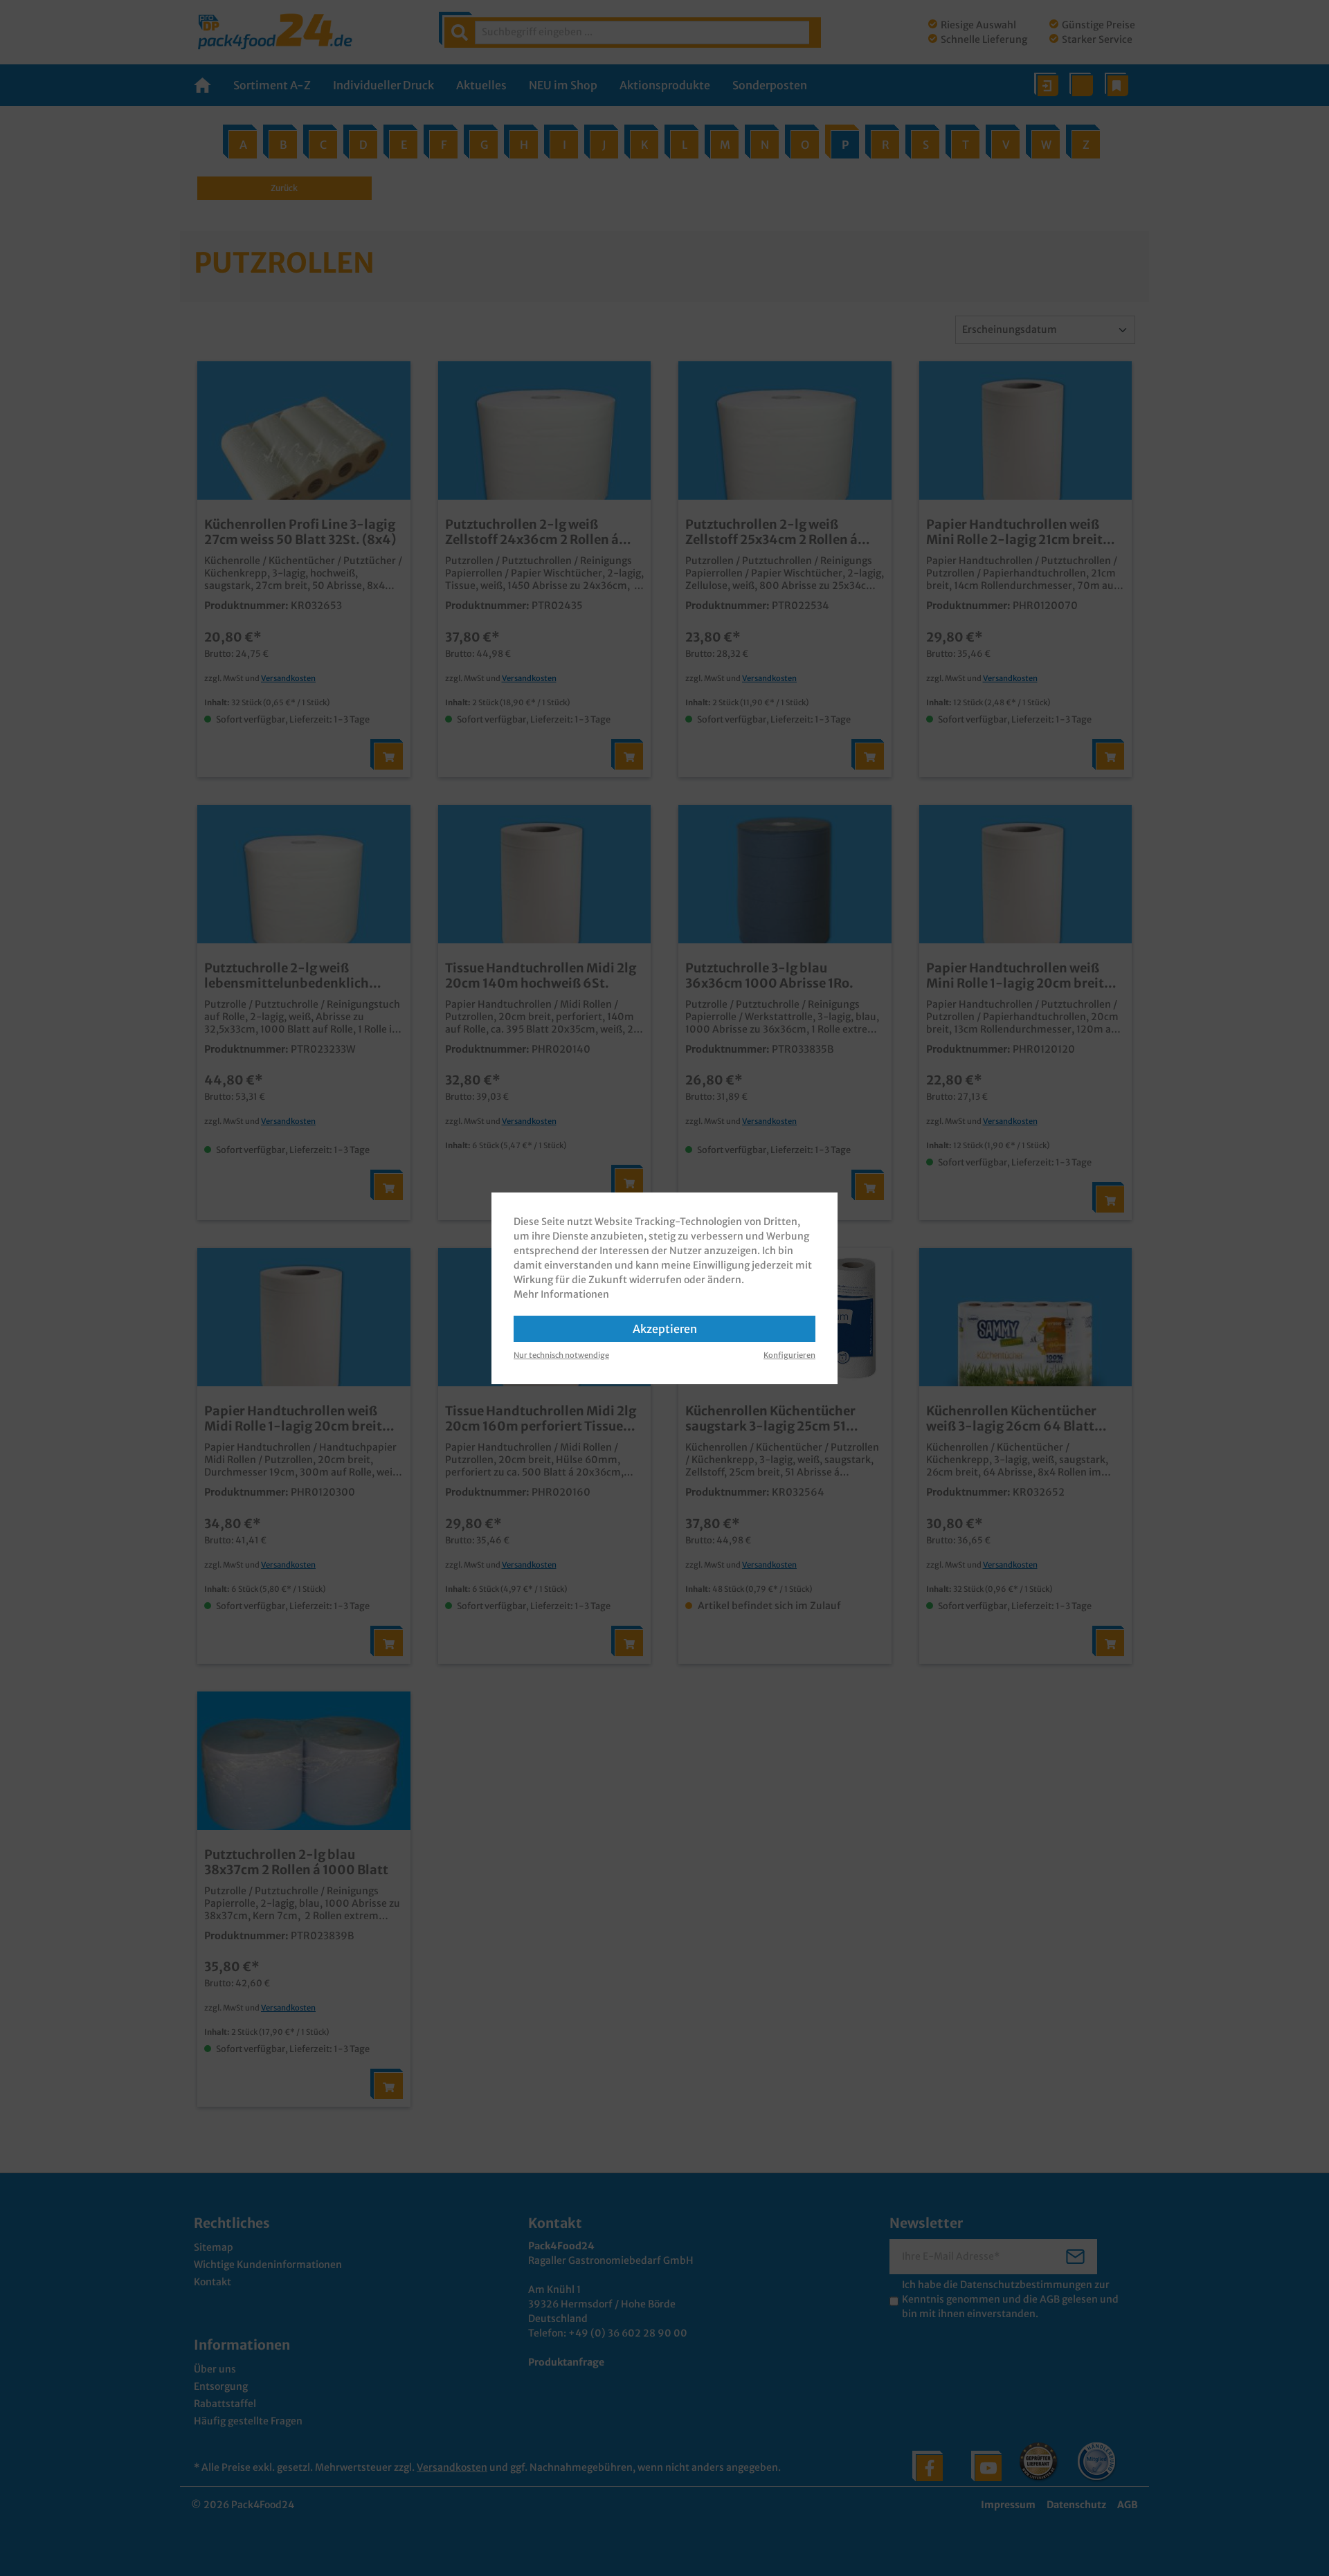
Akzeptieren (665, 1329)
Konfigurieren (789, 1355)
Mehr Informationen (561, 1294)
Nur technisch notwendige (561, 1355)
